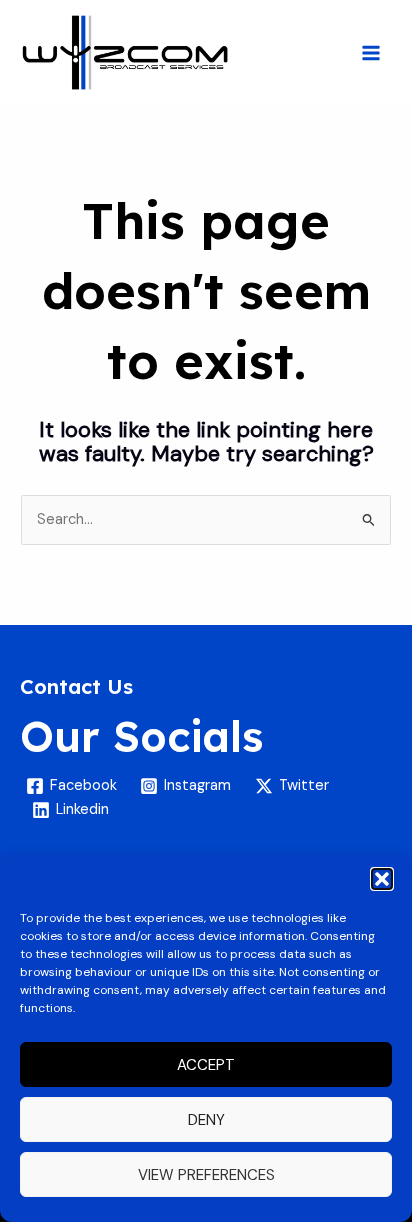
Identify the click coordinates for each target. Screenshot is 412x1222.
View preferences (206, 1175)
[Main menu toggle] (371, 53)
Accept (206, 1065)
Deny (206, 1120)
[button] (382, 879)
